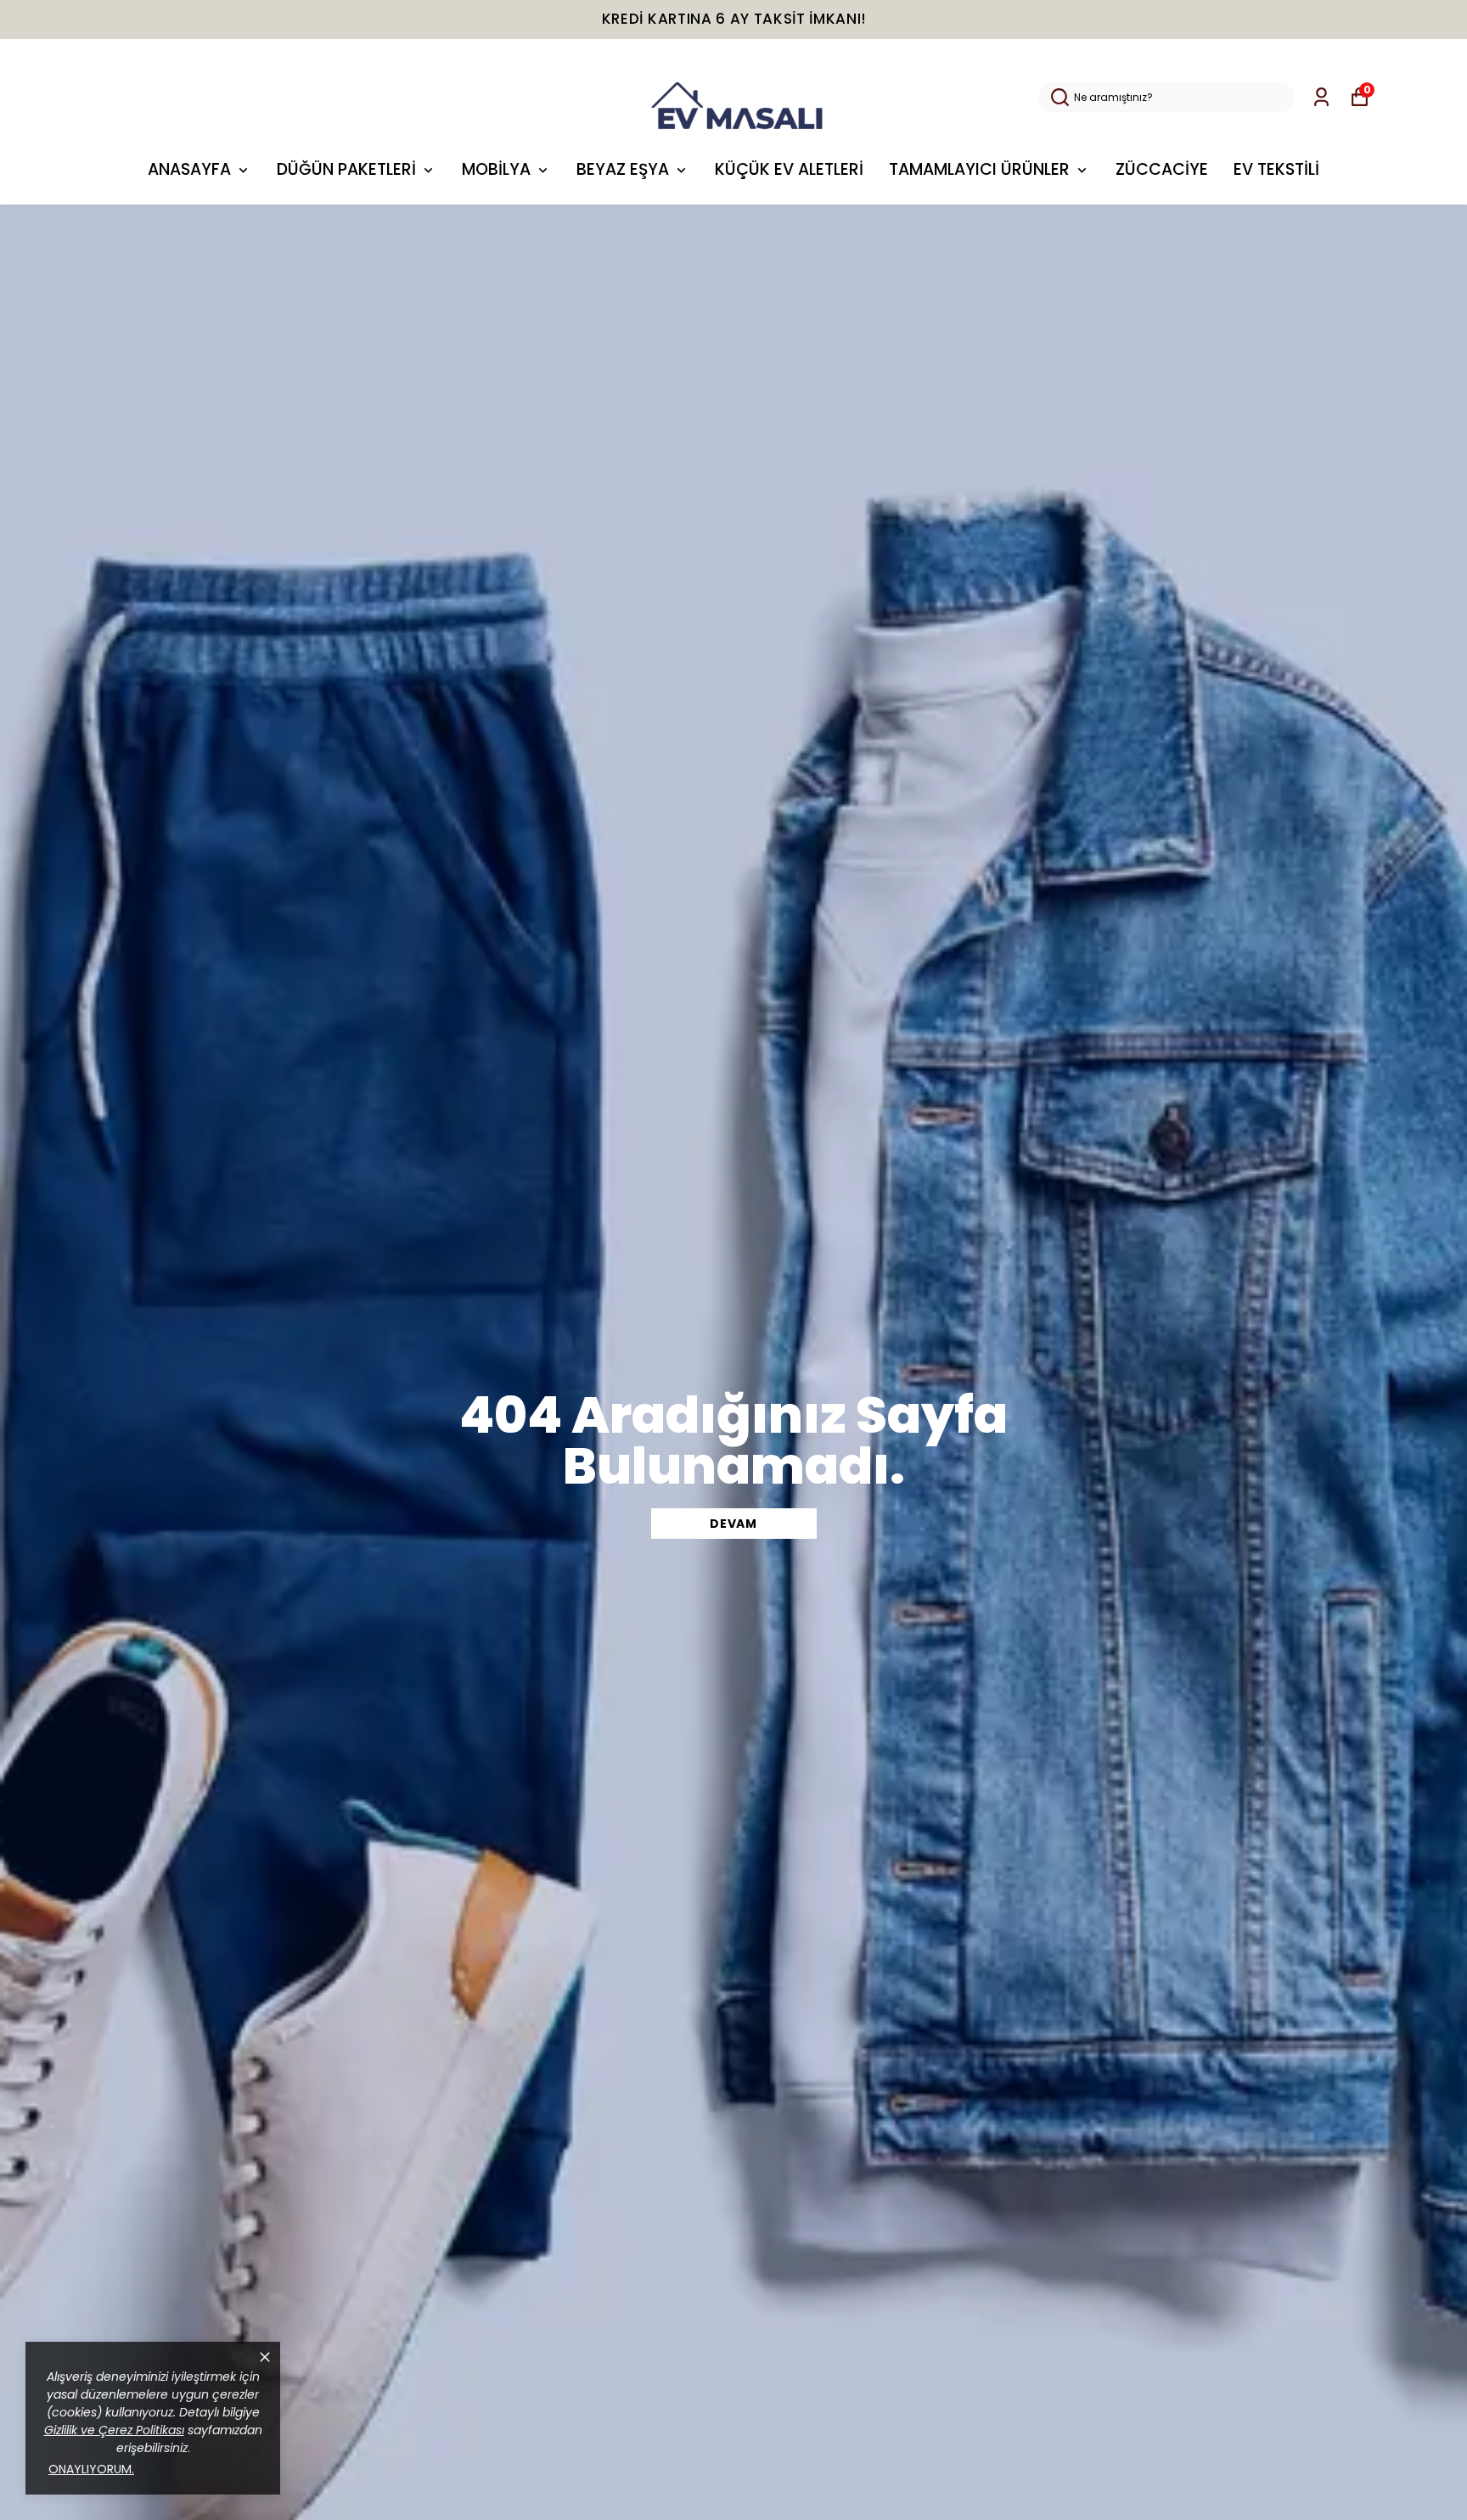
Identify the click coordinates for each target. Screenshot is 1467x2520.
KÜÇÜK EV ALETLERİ (789, 169)
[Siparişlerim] (1321, 97)
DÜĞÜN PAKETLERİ (346, 169)
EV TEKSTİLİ (1276, 169)
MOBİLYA (496, 169)
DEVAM (733, 1524)
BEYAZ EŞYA (623, 169)
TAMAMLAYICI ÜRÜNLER (979, 169)
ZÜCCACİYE (1162, 169)
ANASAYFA (189, 169)
